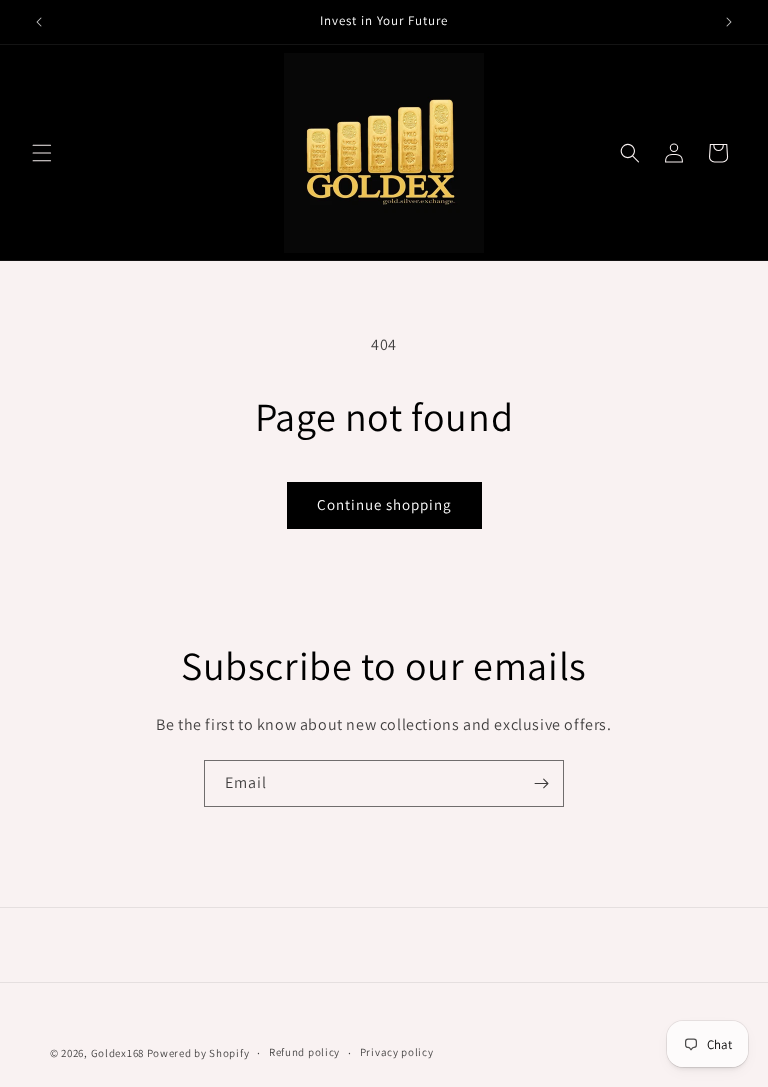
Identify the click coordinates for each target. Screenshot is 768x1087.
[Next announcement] (729, 22)
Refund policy (304, 1052)
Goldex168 (117, 1053)
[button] (42, 153)
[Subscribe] (541, 783)
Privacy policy (397, 1052)
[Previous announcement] (39, 22)
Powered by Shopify (198, 1053)
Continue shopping (384, 504)
